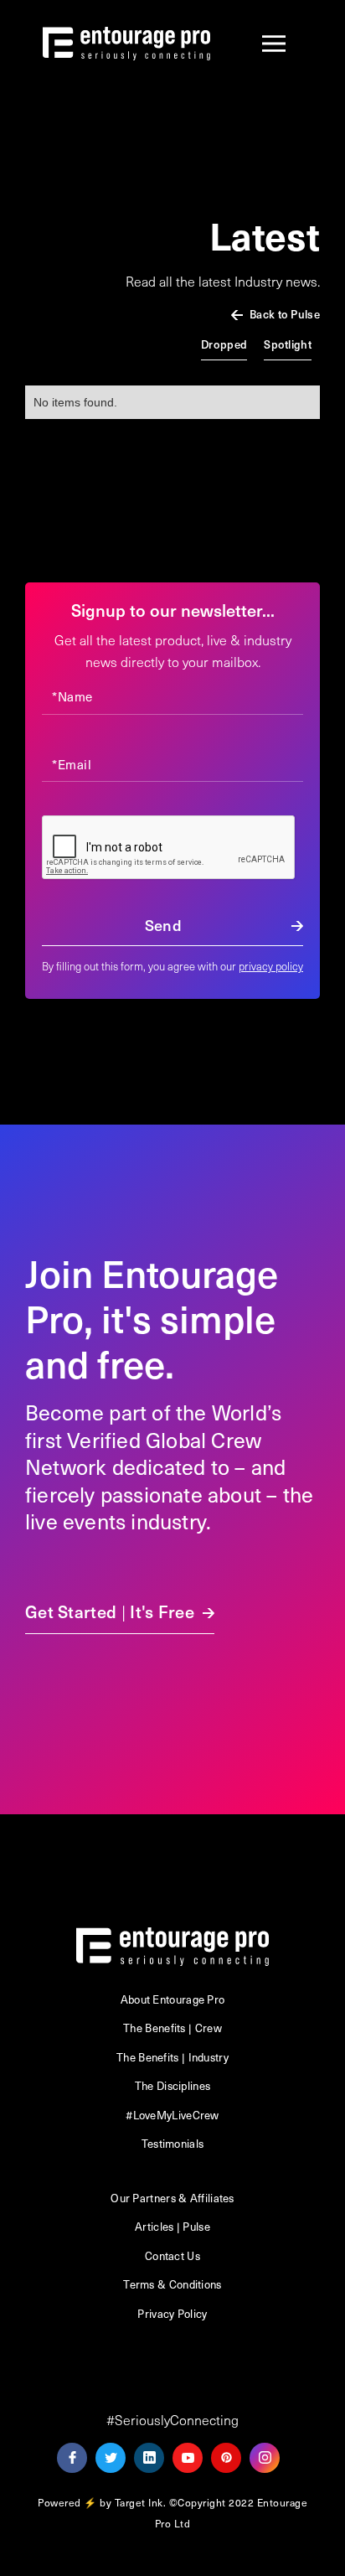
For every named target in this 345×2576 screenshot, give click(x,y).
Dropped (224, 344)
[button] (274, 44)
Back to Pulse (285, 314)
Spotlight (288, 344)
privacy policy (271, 966)
